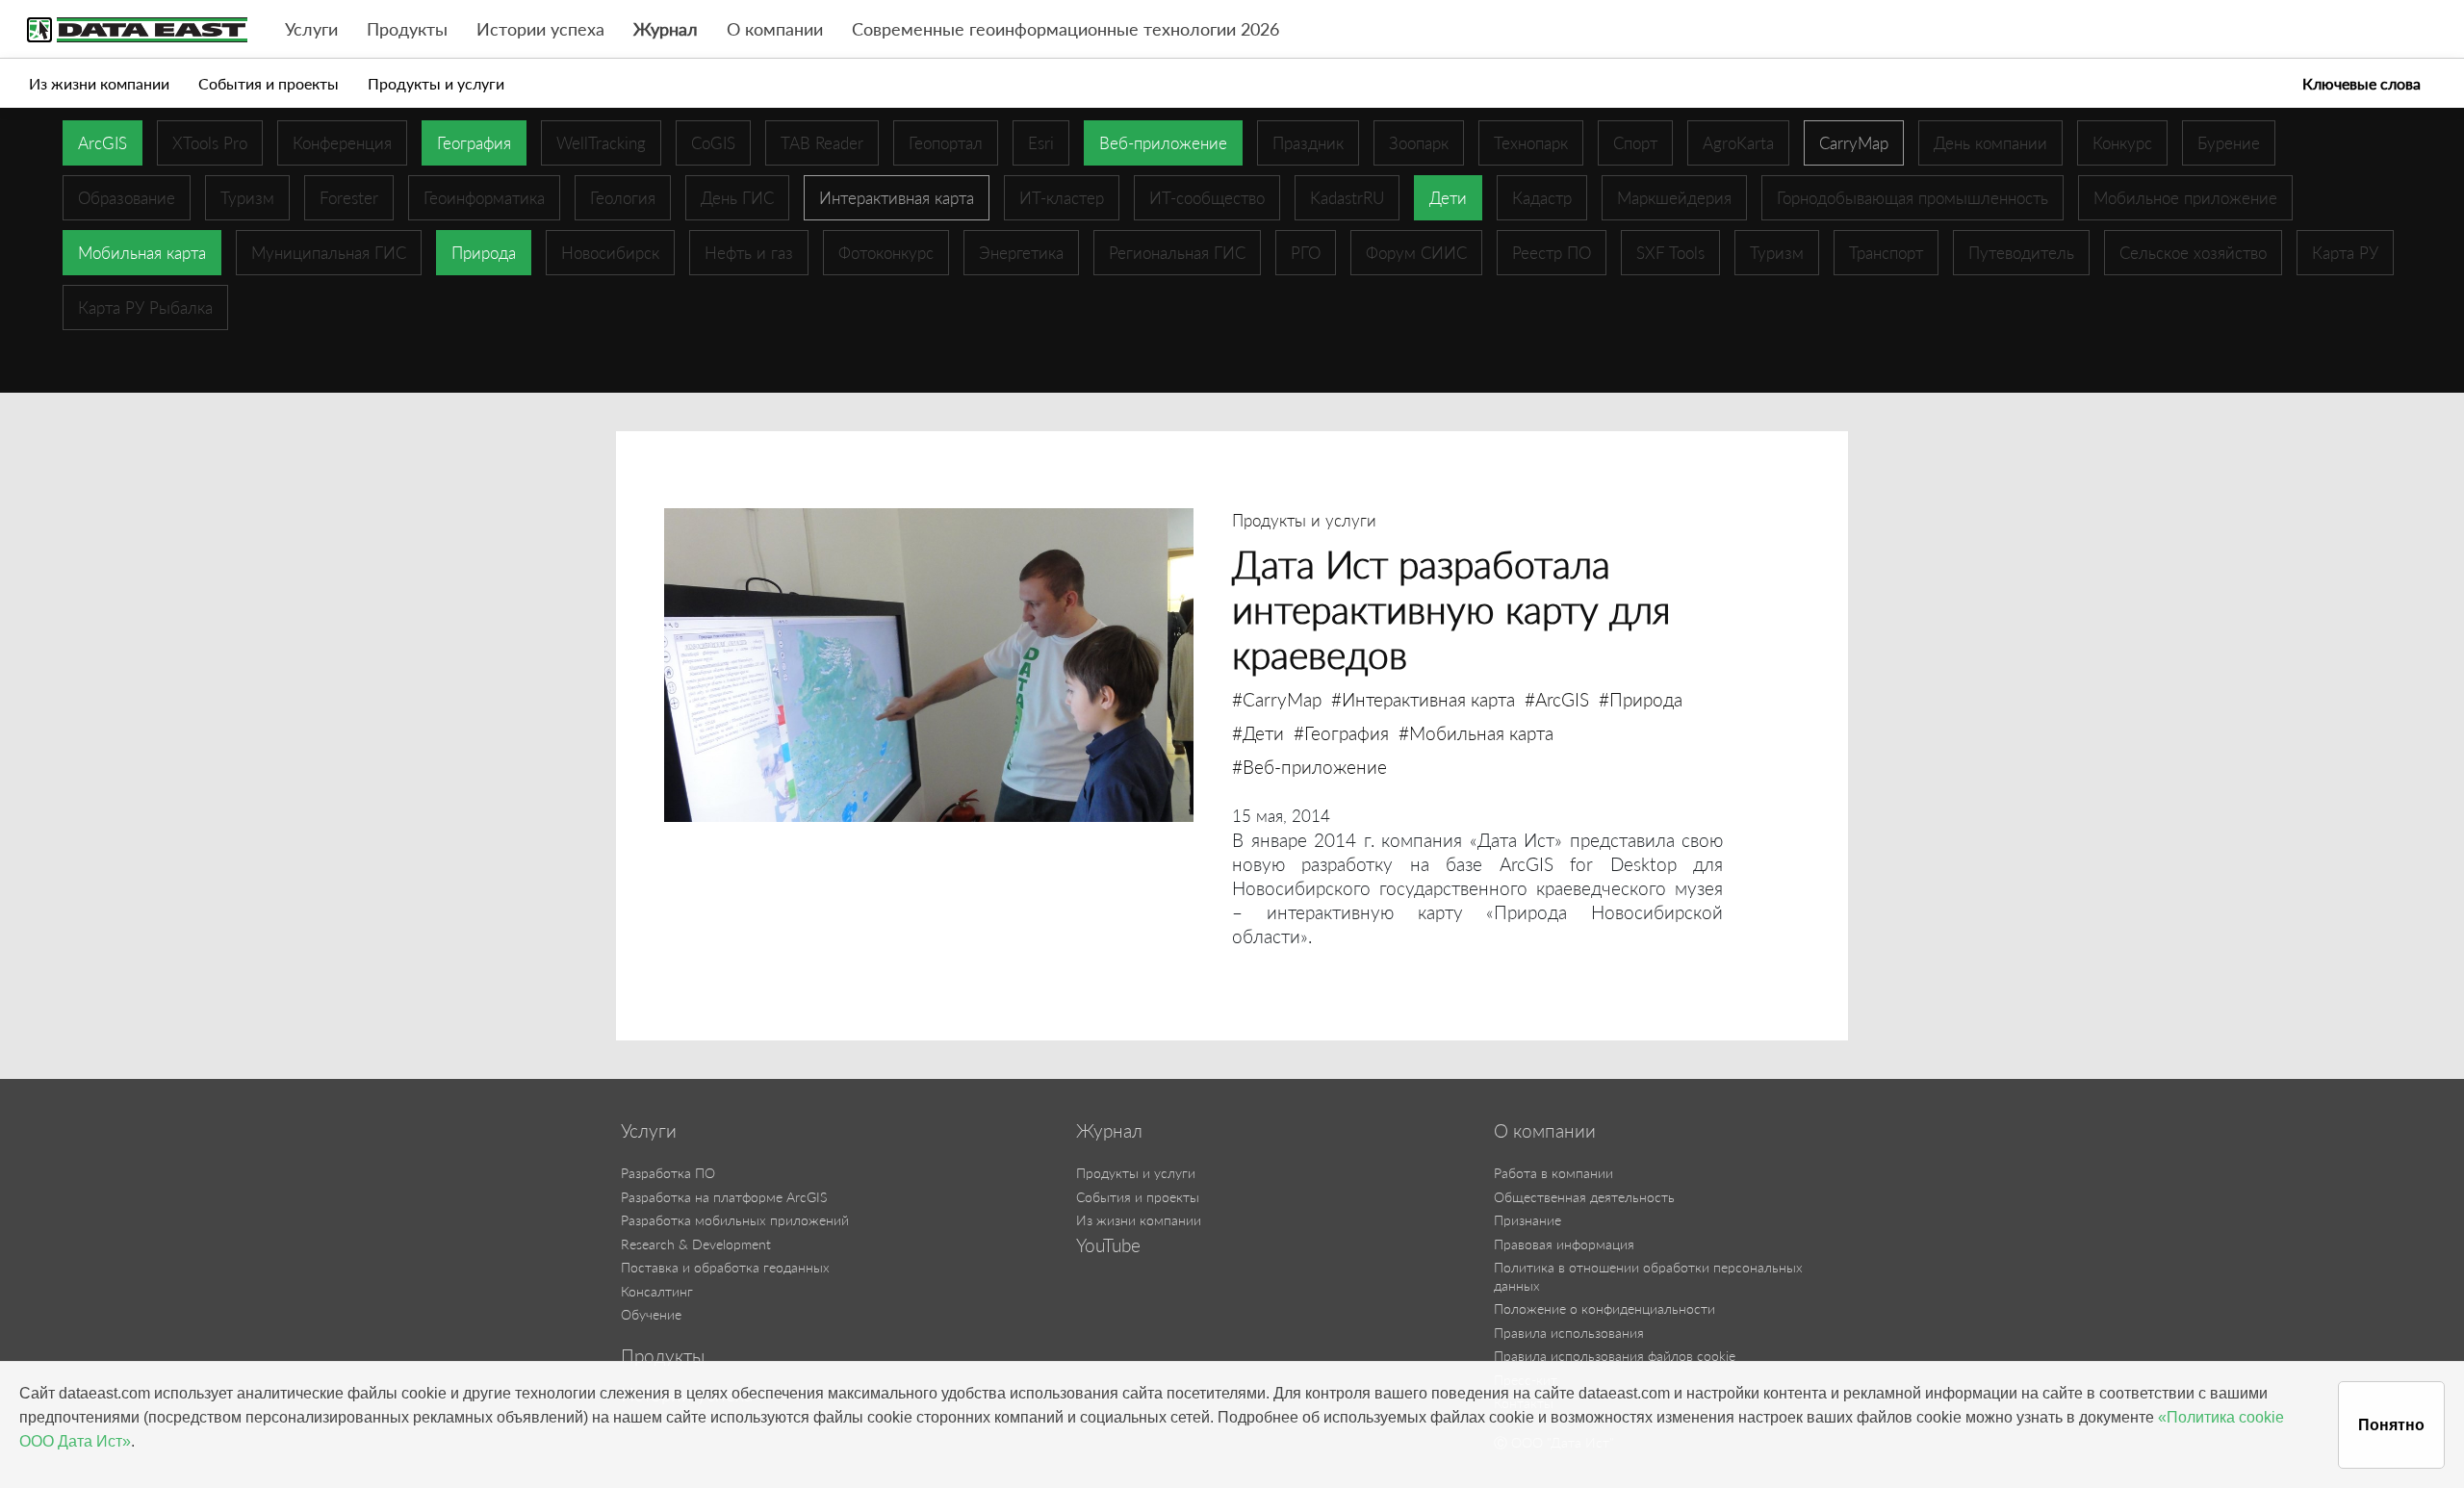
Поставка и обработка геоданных (725, 1267)
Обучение (651, 1314)
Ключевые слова (2361, 83)
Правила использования (1569, 1333)
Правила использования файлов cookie (1615, 1356)
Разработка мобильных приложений (735, 1220)
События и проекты (269, 83)
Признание (1527, 1220)
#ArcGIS (1557, 699)
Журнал (666, 29)
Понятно (2391, 1425)
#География (1341, 733)
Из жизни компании (99, 83)
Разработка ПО (668, 1173)
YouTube (1108, 1245)
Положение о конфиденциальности (1604, 1308)
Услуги (311, 29)
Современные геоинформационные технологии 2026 (1065, 29)
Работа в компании (1553, 1173)
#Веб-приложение (1309, 767)
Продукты (407, 29)
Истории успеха (540, 29)
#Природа (1641, 699)
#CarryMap (1277, 699)
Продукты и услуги (436, 83)
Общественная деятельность (1584, 1197)
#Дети (1258, 733)
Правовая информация (1564, 1244)
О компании (775, 29)
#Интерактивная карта (1423, 699)
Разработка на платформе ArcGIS (724, 1197)
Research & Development (696, 1244)
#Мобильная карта (1476, 733)
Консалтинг (657, 1291)
